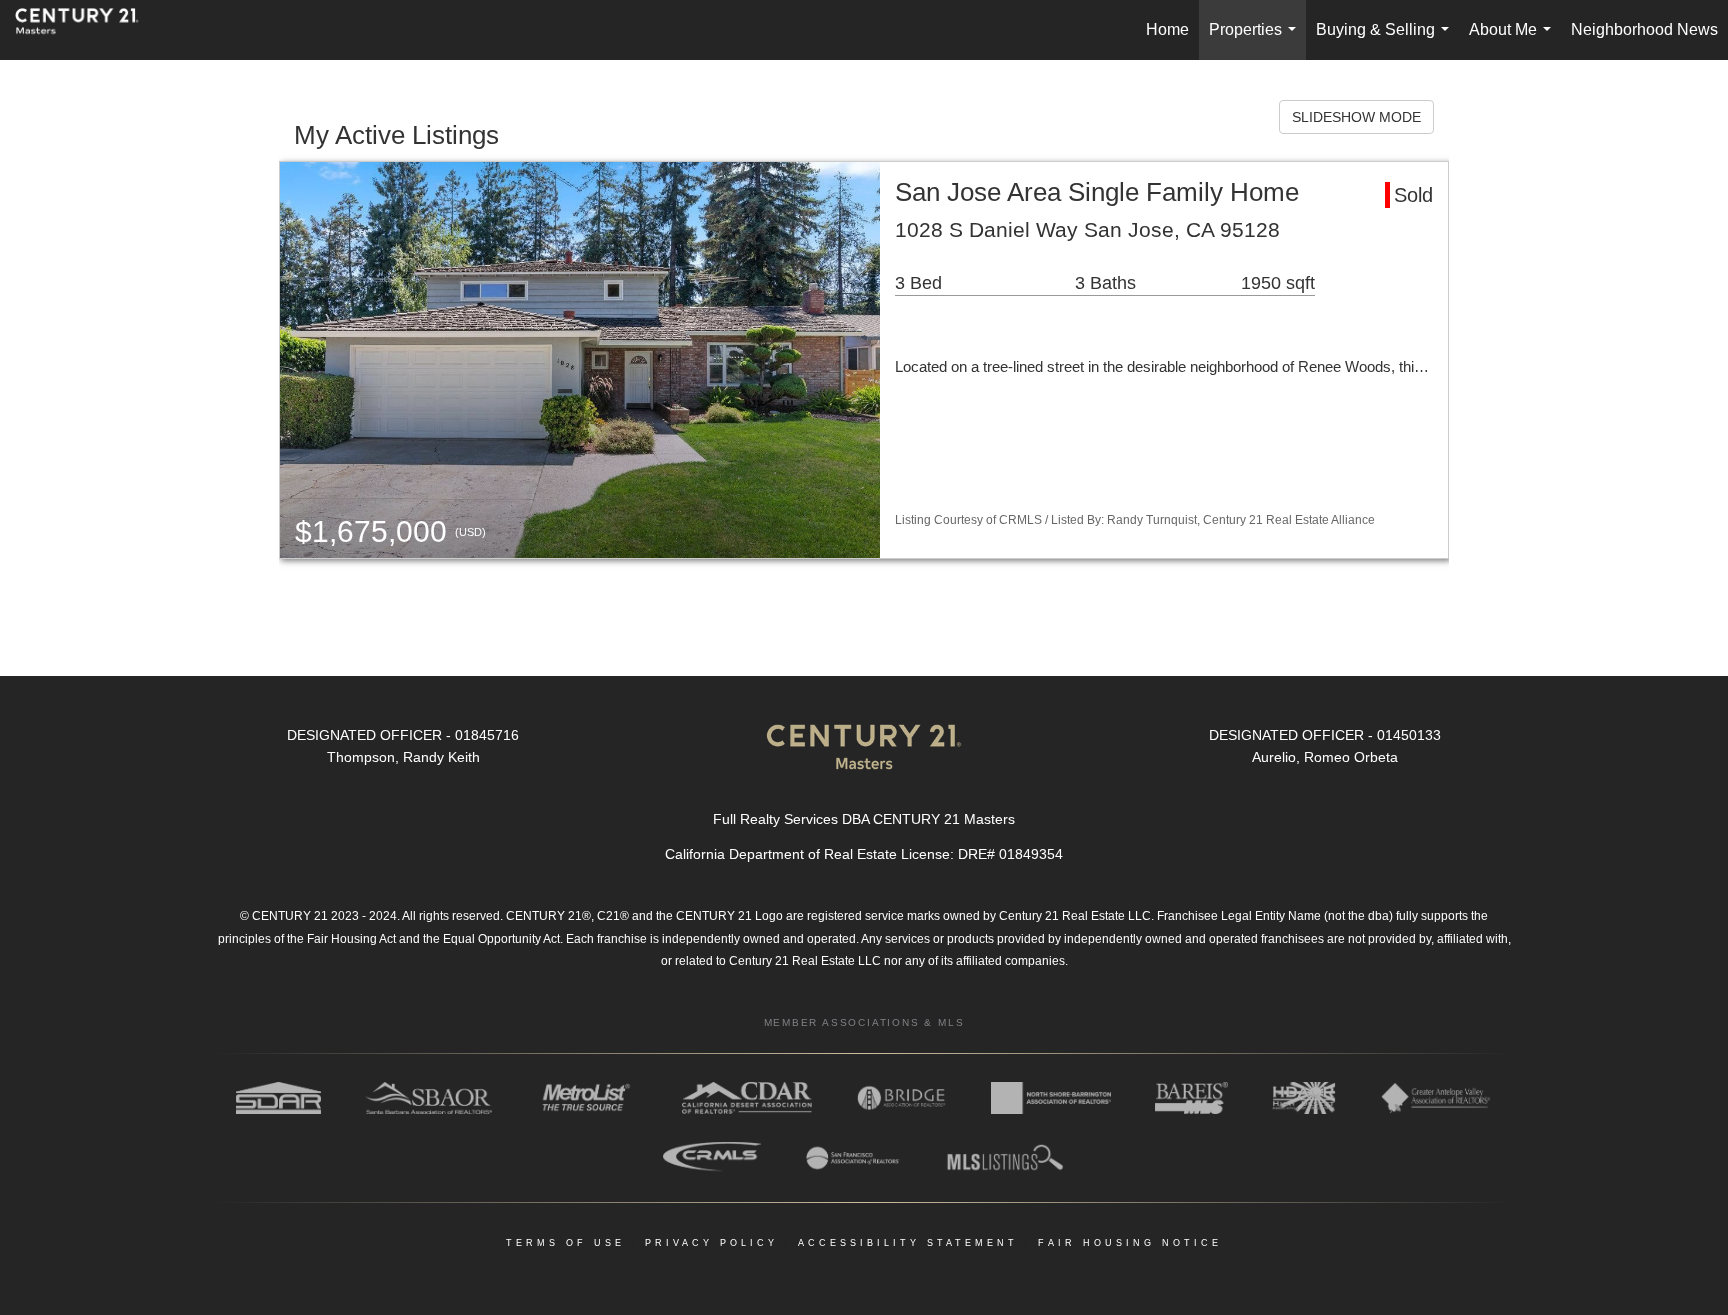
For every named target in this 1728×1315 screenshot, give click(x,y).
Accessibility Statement (908, 1243)
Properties (1256, 40)
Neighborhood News (1644, 29)
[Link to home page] (87, 30)
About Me (1514, 40)
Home (1167, 29)
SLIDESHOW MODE (1356, 117)
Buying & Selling (1386, 40)
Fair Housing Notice (1130, 1243)
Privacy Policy (711, 1243)
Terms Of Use (565, 1243)
